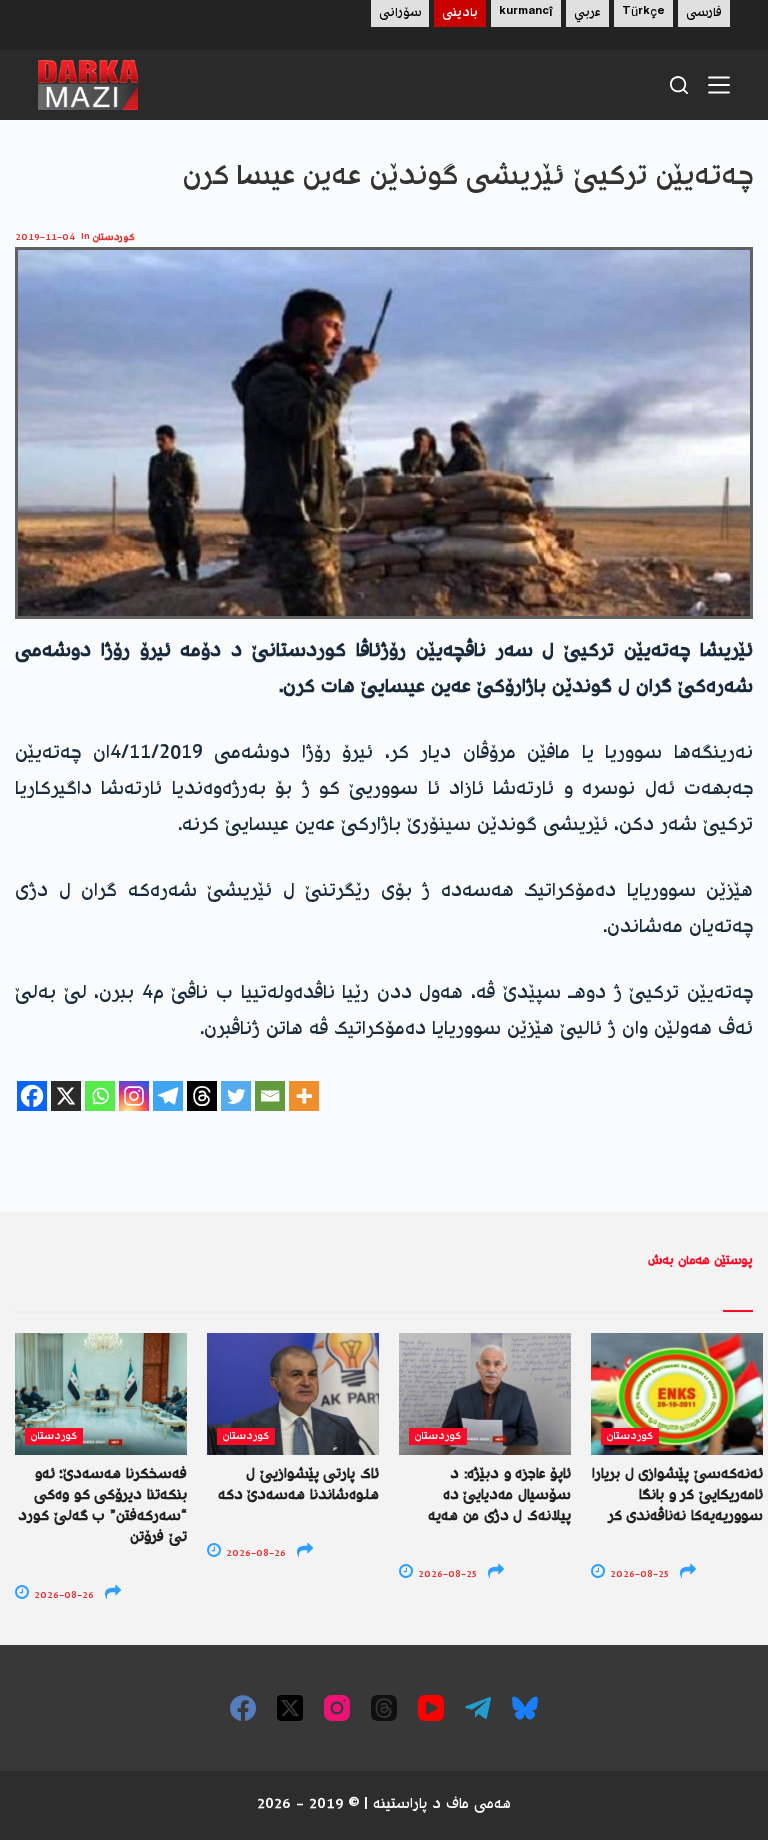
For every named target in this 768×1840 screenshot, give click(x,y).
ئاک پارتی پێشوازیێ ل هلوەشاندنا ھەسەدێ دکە (298, 1485)
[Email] (270, 1096)
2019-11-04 (45, 237)
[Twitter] (236, 1096)
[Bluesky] (525, 1708)
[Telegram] (168, 1096)
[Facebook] (32, 1096)
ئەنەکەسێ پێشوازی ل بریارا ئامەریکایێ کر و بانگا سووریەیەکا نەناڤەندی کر (677, 1496)
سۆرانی (400, 13)
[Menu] (719, 85)
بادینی (460, 13)
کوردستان (114, 237)
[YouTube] (431, 1708)
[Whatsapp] (100, 1096)
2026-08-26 (62, 1595)
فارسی (704, 13)
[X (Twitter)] (290, 1708)
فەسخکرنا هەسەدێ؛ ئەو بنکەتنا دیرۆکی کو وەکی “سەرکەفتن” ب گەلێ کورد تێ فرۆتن (102, 1506)
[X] (66, 1096)
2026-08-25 (446, 1574)
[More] (304, 1096)
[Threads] (202, 1096)
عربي (587, 13)
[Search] (679, 85)
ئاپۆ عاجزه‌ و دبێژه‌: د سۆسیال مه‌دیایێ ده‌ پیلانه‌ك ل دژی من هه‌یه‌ (499, 1496)
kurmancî (526, 13)
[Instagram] (134, 1096)
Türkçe (643, 13)
